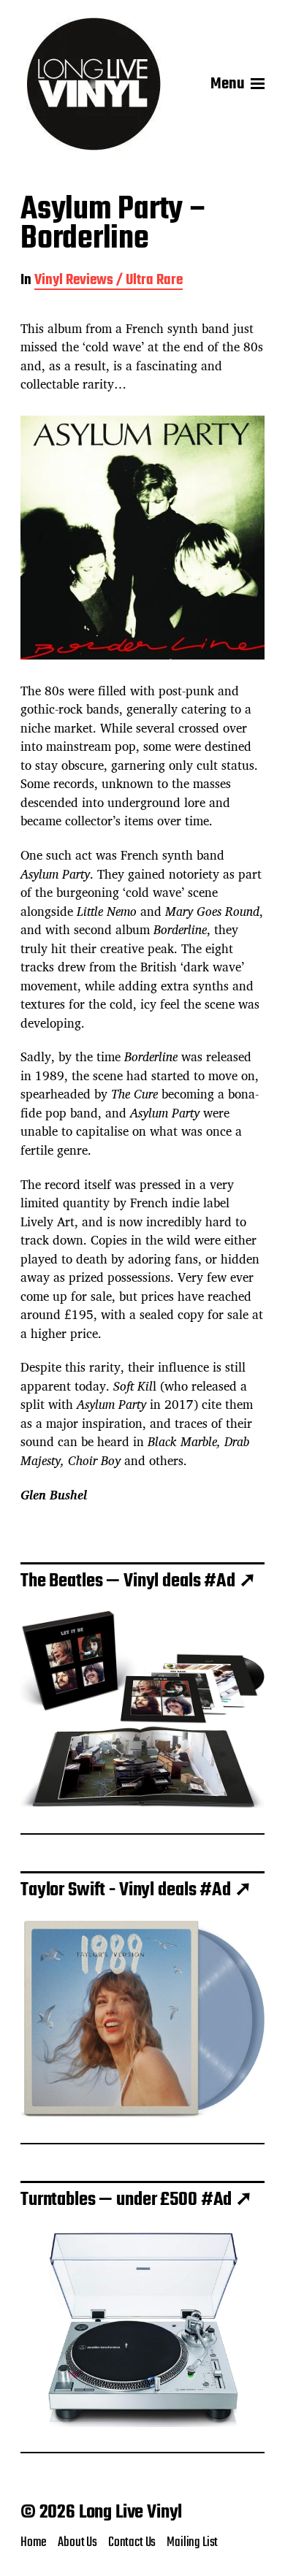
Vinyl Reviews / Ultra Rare (109, 282)
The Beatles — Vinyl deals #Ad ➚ (138, 1581)
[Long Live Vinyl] (94, 84)
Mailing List (192, 2542)
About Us (77, 2542)
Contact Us (132, 2542)
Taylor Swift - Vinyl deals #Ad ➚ (136, 1890)
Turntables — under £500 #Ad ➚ (136, 2200)
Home (34, 2542)
